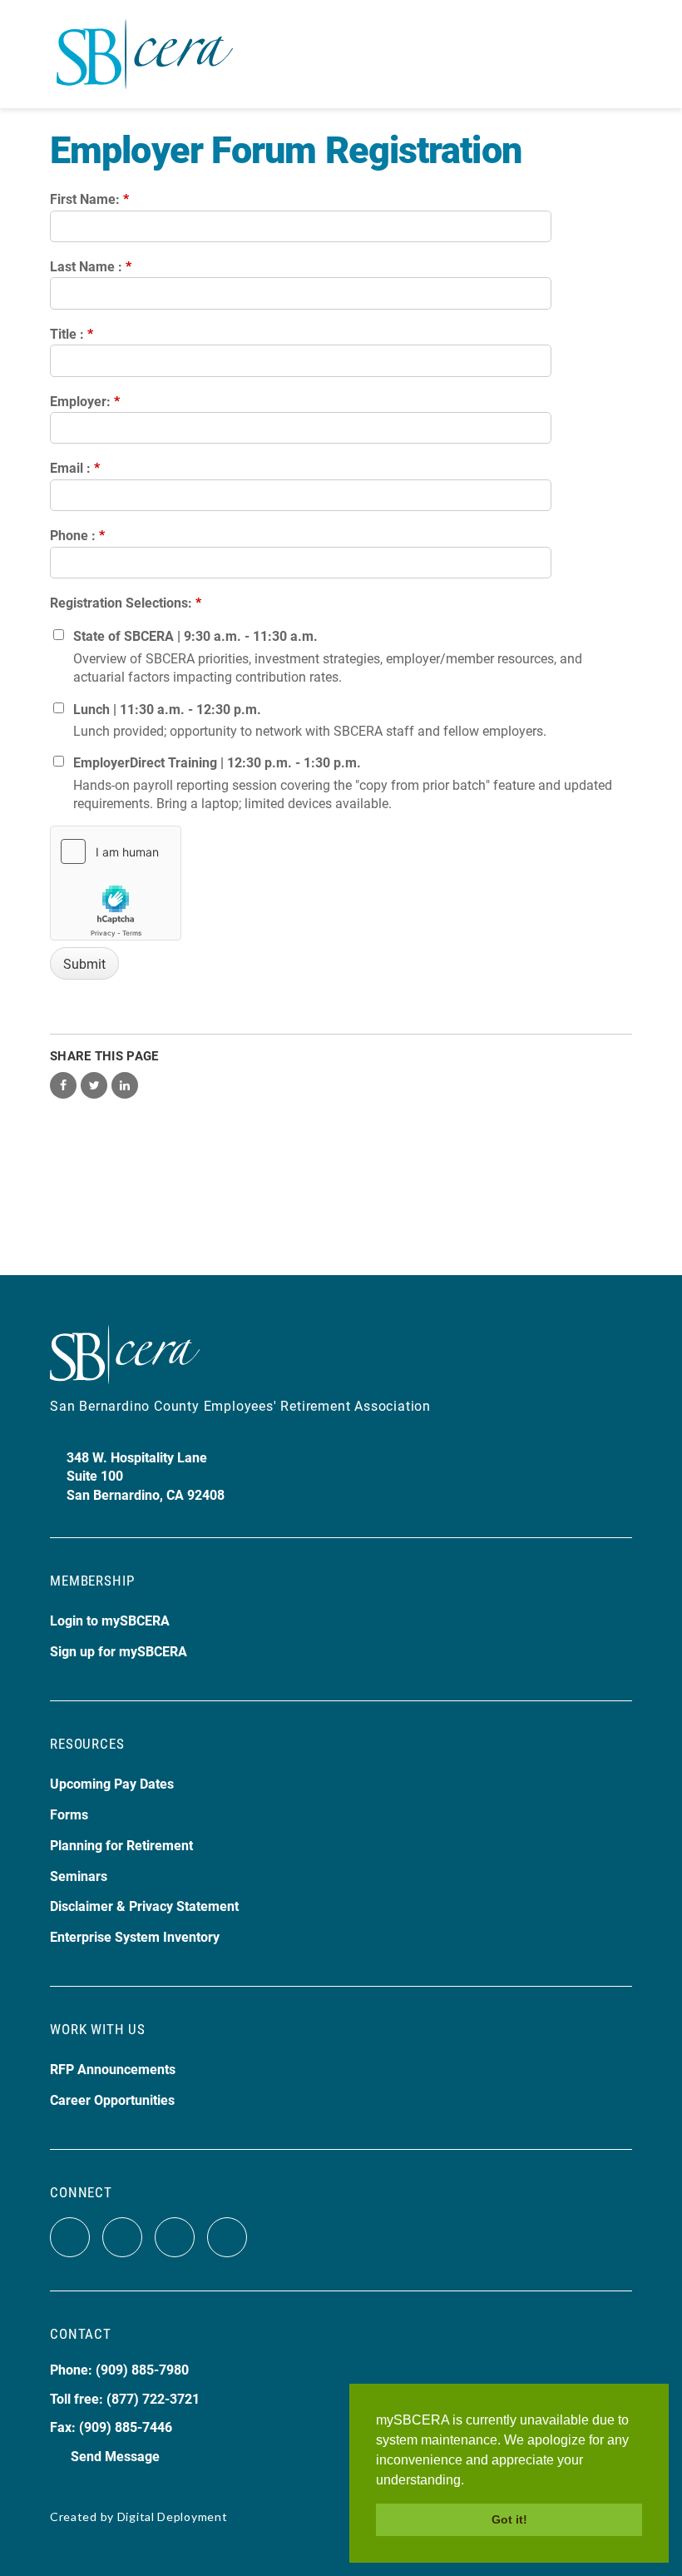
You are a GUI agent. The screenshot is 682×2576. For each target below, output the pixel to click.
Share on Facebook (63, 1085)
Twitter (122, 2237)
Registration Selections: (126, 602)
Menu (618, 54)
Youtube (175, 2237)
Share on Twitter (94, 1085)
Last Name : (91, 266)
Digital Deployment (173, 2516)
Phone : (77, 535)
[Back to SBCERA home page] (145, 45)
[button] (470, 2481)
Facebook (70, 2237)
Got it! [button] (509, 2519)
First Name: (89, 199)
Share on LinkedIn (125, 1085)
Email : (75, 467)
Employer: (85, 401)
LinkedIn (227, 2237)
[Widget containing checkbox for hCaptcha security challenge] (116, 883)
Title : (72, 333)
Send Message (115, 2456)
